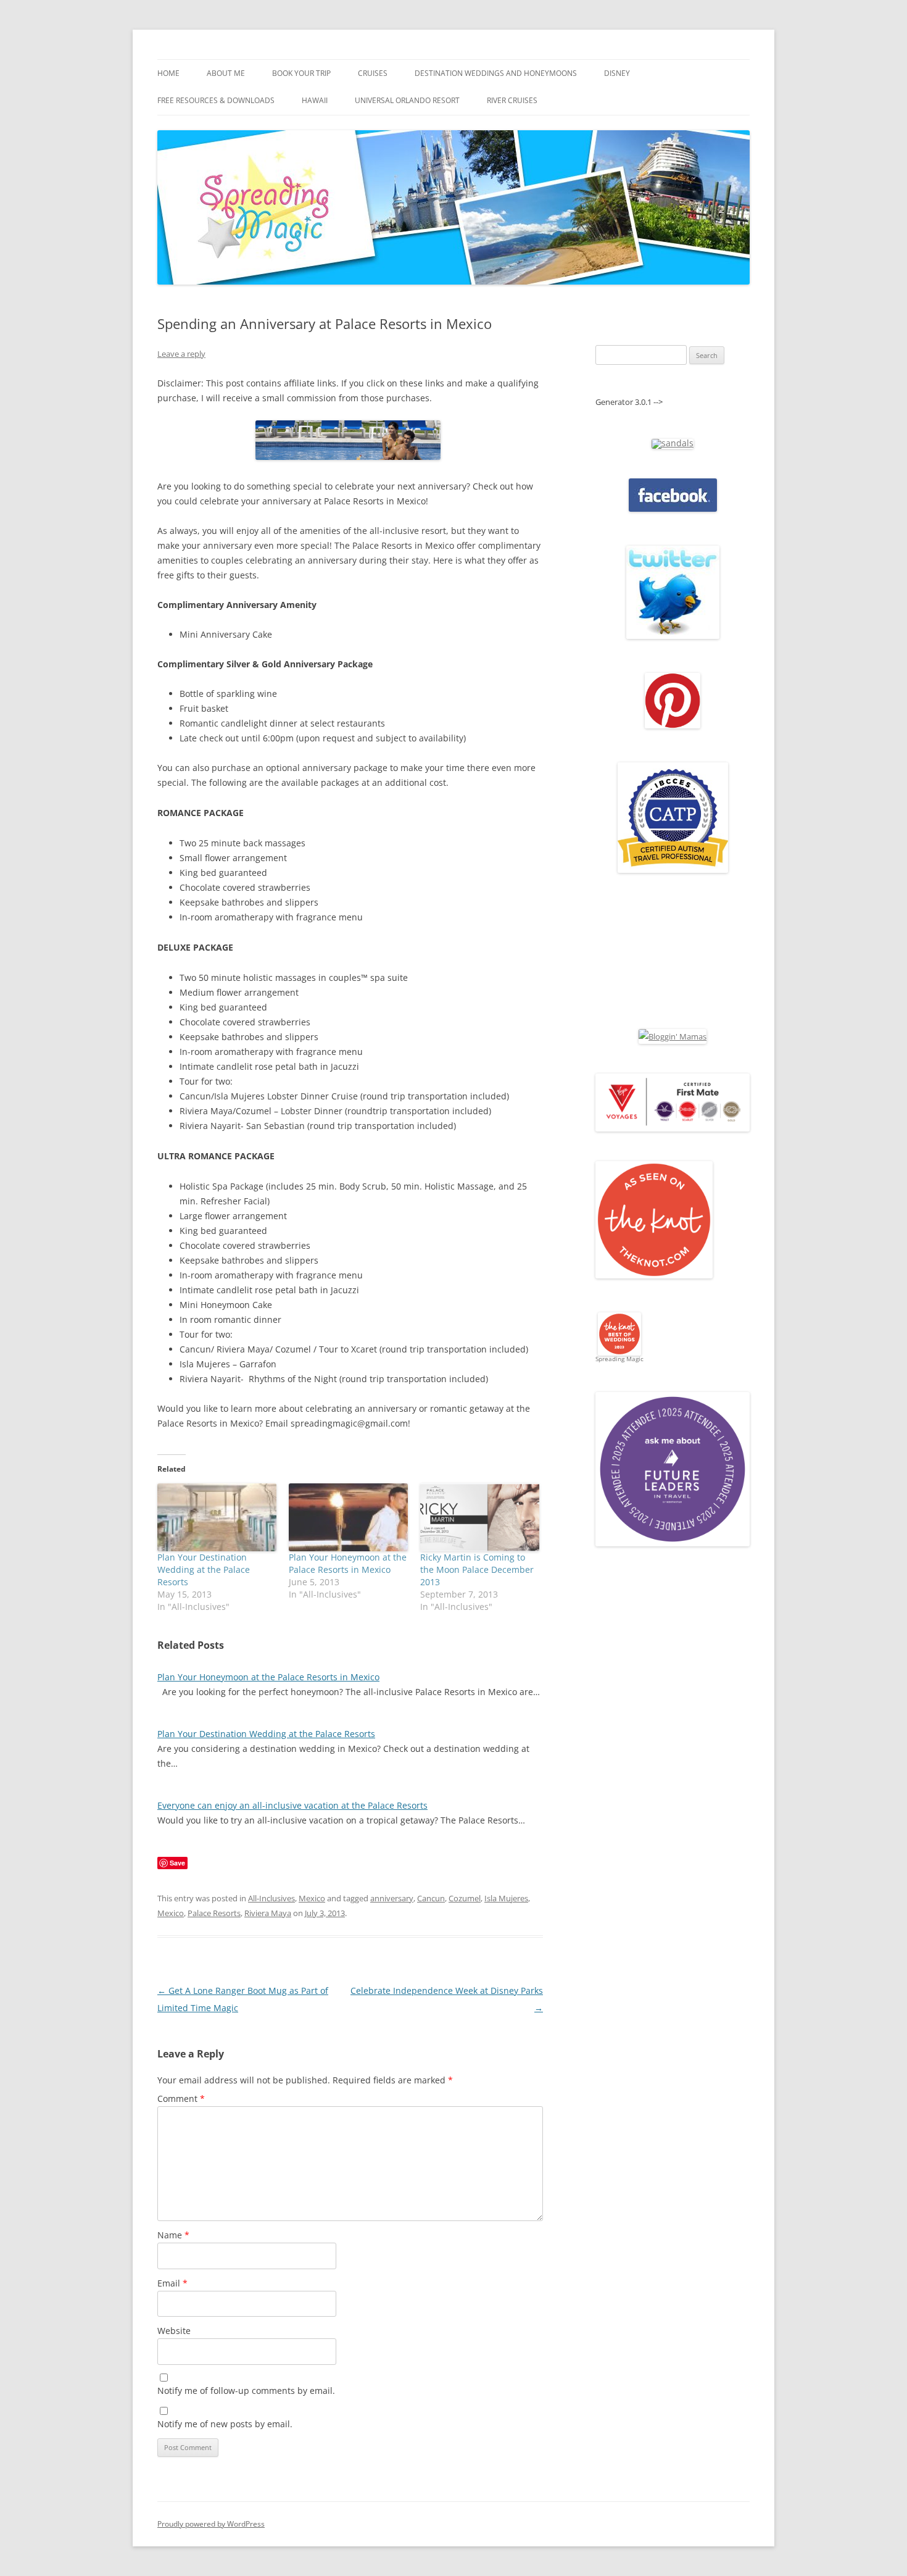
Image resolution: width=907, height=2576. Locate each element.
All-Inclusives (271, 1898)
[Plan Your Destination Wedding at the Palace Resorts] (217, 1517)
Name (173, 2235)
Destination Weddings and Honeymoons (496, 73)
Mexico (312, 1898)
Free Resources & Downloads (216, 100)
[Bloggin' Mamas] (673, 1036)
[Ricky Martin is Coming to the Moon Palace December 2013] (480, 1517)
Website (174, 2331)
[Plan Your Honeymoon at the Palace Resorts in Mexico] (348, 1517)
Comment (181, 2099)
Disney (617, 73)
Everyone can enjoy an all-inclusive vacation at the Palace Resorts (292, 1805)
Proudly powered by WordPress (211, 2524)
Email (172, 2283)
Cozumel (465, 1898)
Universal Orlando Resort (407, 100)
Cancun (431, 1898)
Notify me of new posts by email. (225, 2424)
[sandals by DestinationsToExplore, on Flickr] (673, 443)
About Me (226, 73)
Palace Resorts (214, 1913)
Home (168, 73)
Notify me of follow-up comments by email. (246, 2391)
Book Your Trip (301, 73)
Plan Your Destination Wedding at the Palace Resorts (204, 1569)
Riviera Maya (268, 1913)
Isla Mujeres (506, 1898)
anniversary (392, 1898)
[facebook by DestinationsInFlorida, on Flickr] (673, 509)
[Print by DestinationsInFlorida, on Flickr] (673, 725)
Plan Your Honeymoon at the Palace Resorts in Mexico (348, 1563)
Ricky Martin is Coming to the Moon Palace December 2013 (477, 1569)
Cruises (373, 73)
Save (177, 1863)
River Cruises (512, 100)
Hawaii (315, 100)
